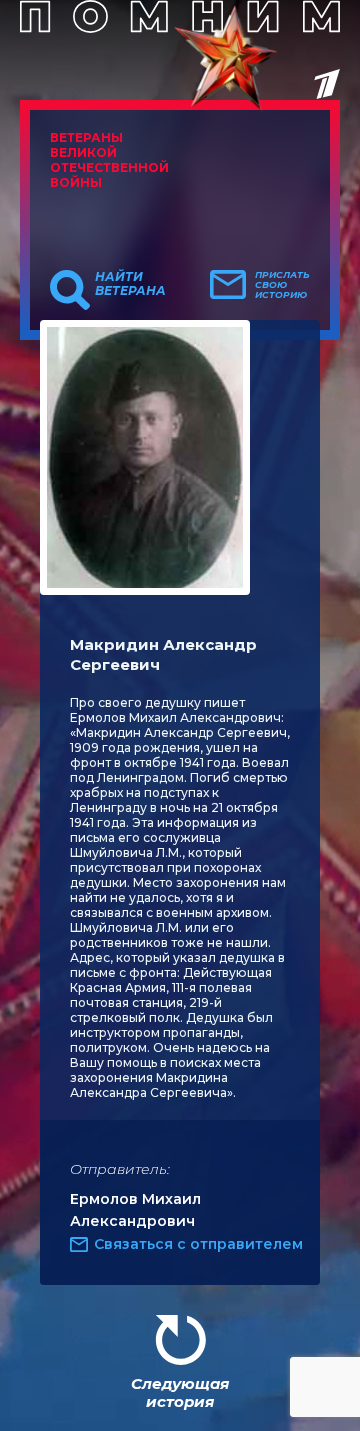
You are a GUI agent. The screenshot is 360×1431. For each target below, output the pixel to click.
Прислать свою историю (282, 285)
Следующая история (180, 1392)
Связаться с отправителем (198, 1244)
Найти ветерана (130, 284)
